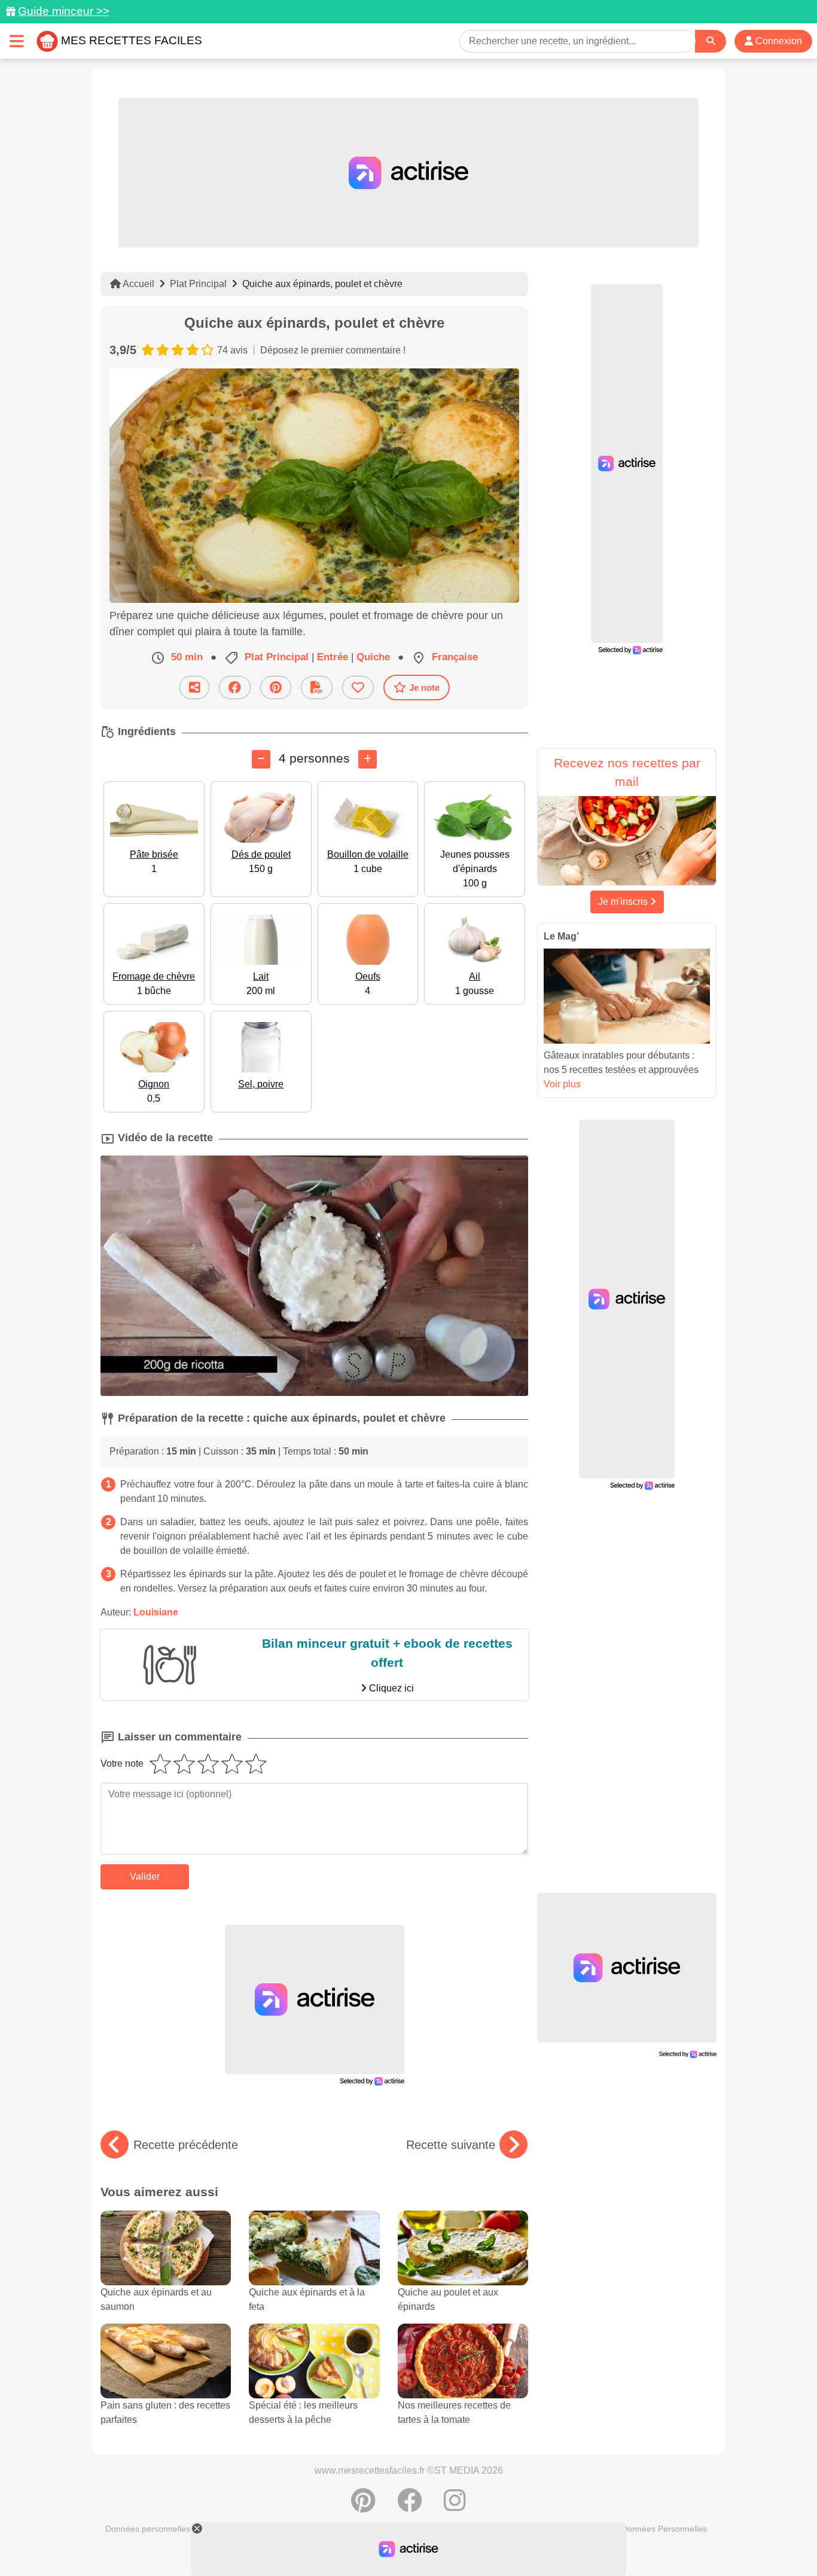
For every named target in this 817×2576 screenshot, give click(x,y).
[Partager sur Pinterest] (276, 688)
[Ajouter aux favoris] (358, 688)
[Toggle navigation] (17, 41)
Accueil (138, 284)
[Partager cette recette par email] (194, 688)
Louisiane (156, 1612)
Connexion (778, 41)
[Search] (711, 41)
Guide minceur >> (64, 11)
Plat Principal (198, 284)
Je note (424, 688)
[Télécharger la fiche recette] (317, 688)
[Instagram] (455, 2507)
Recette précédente (186, 2145)
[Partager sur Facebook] (235, 688)
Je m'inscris (624, 902)
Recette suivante (451, 2145)
